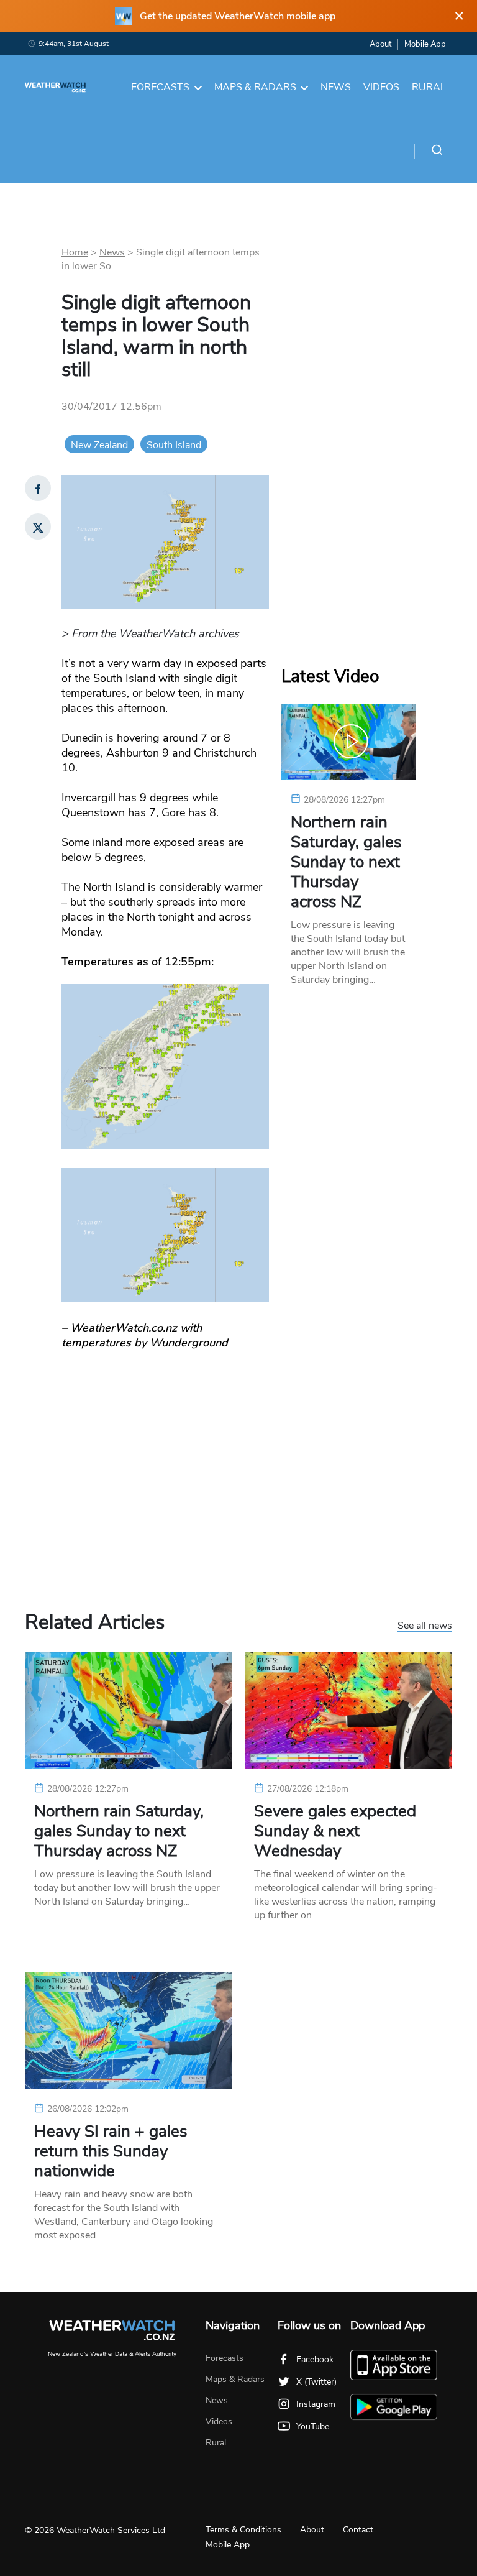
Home (75, 252)
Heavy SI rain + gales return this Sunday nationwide (111, 2151)
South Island (174, 445)
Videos (381, 87)
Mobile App (425, 44)
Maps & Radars (255, 87)
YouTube (313, 2426)
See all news (425, 1626)
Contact (358, 2530)
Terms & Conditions (243, 2530)
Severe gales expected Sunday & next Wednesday (335, 1831)
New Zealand (99, 445)
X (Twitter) (316, 2382)
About (380, 44)
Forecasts (160, 87)
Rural (429, 87)
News (336, 87)
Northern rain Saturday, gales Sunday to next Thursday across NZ (346, 862)
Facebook (315, 2359)
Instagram (316, 2404)
